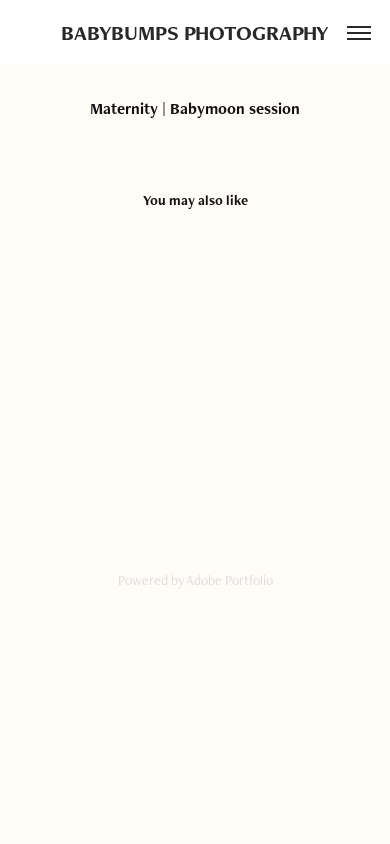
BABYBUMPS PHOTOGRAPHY (195, 32)
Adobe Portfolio (229, 580)
